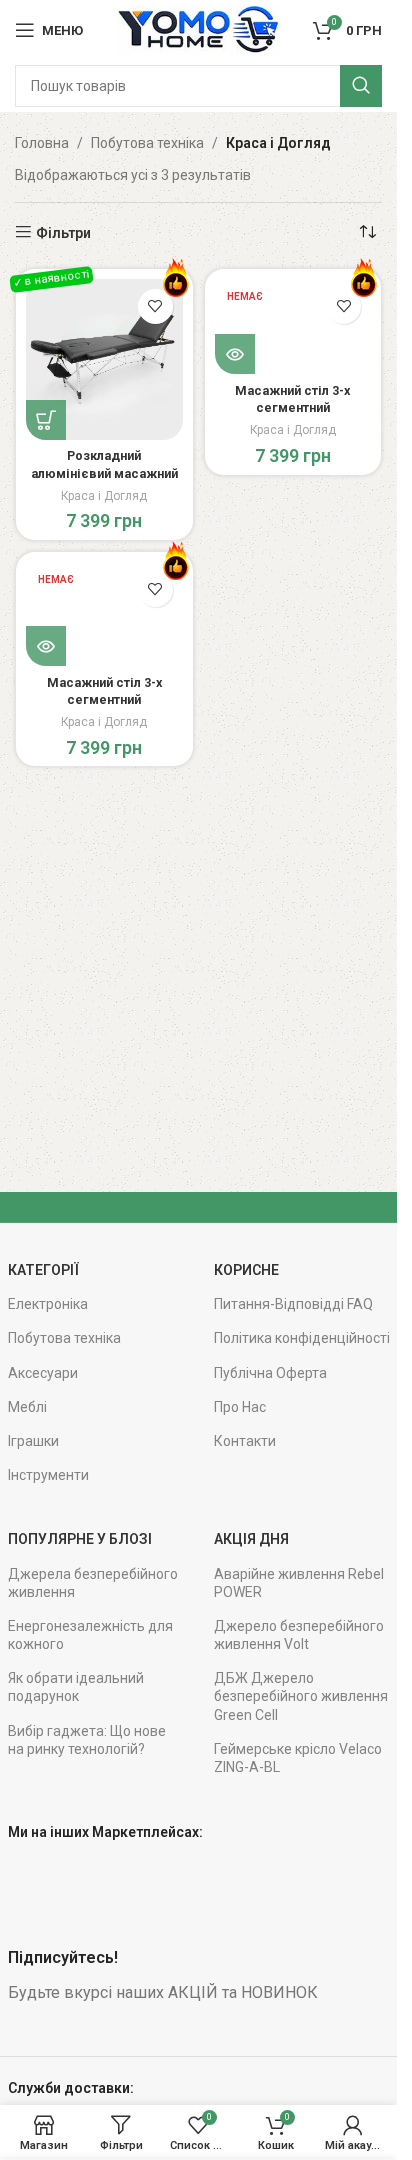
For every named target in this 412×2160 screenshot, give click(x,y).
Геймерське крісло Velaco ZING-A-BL (298, 1758)
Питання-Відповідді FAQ (293, 1304)
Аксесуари (43, 1373)
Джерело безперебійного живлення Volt (299, 1635)
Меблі (27, 1407)
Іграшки (33, 1441)
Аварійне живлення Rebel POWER (299, 1583)
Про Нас (240, 1407)
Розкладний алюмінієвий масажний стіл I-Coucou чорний (104, 473)
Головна (42, 143)
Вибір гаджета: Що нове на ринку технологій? (87, 1740)
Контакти (245, 1441)
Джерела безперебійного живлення (93, 1583)
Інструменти (48, 1475)
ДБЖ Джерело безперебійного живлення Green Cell (301, 1696)
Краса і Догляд (104, 496)
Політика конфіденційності (302, 1338)
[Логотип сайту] (198, 29)
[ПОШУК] (361, 86)
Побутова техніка (147, 143)
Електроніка (48, 1304)
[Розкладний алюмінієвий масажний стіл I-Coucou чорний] (104, 359)
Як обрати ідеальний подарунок (76, 1687)
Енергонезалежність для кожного (90, 1635)
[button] (46, 420)
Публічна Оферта (270, 1373)
